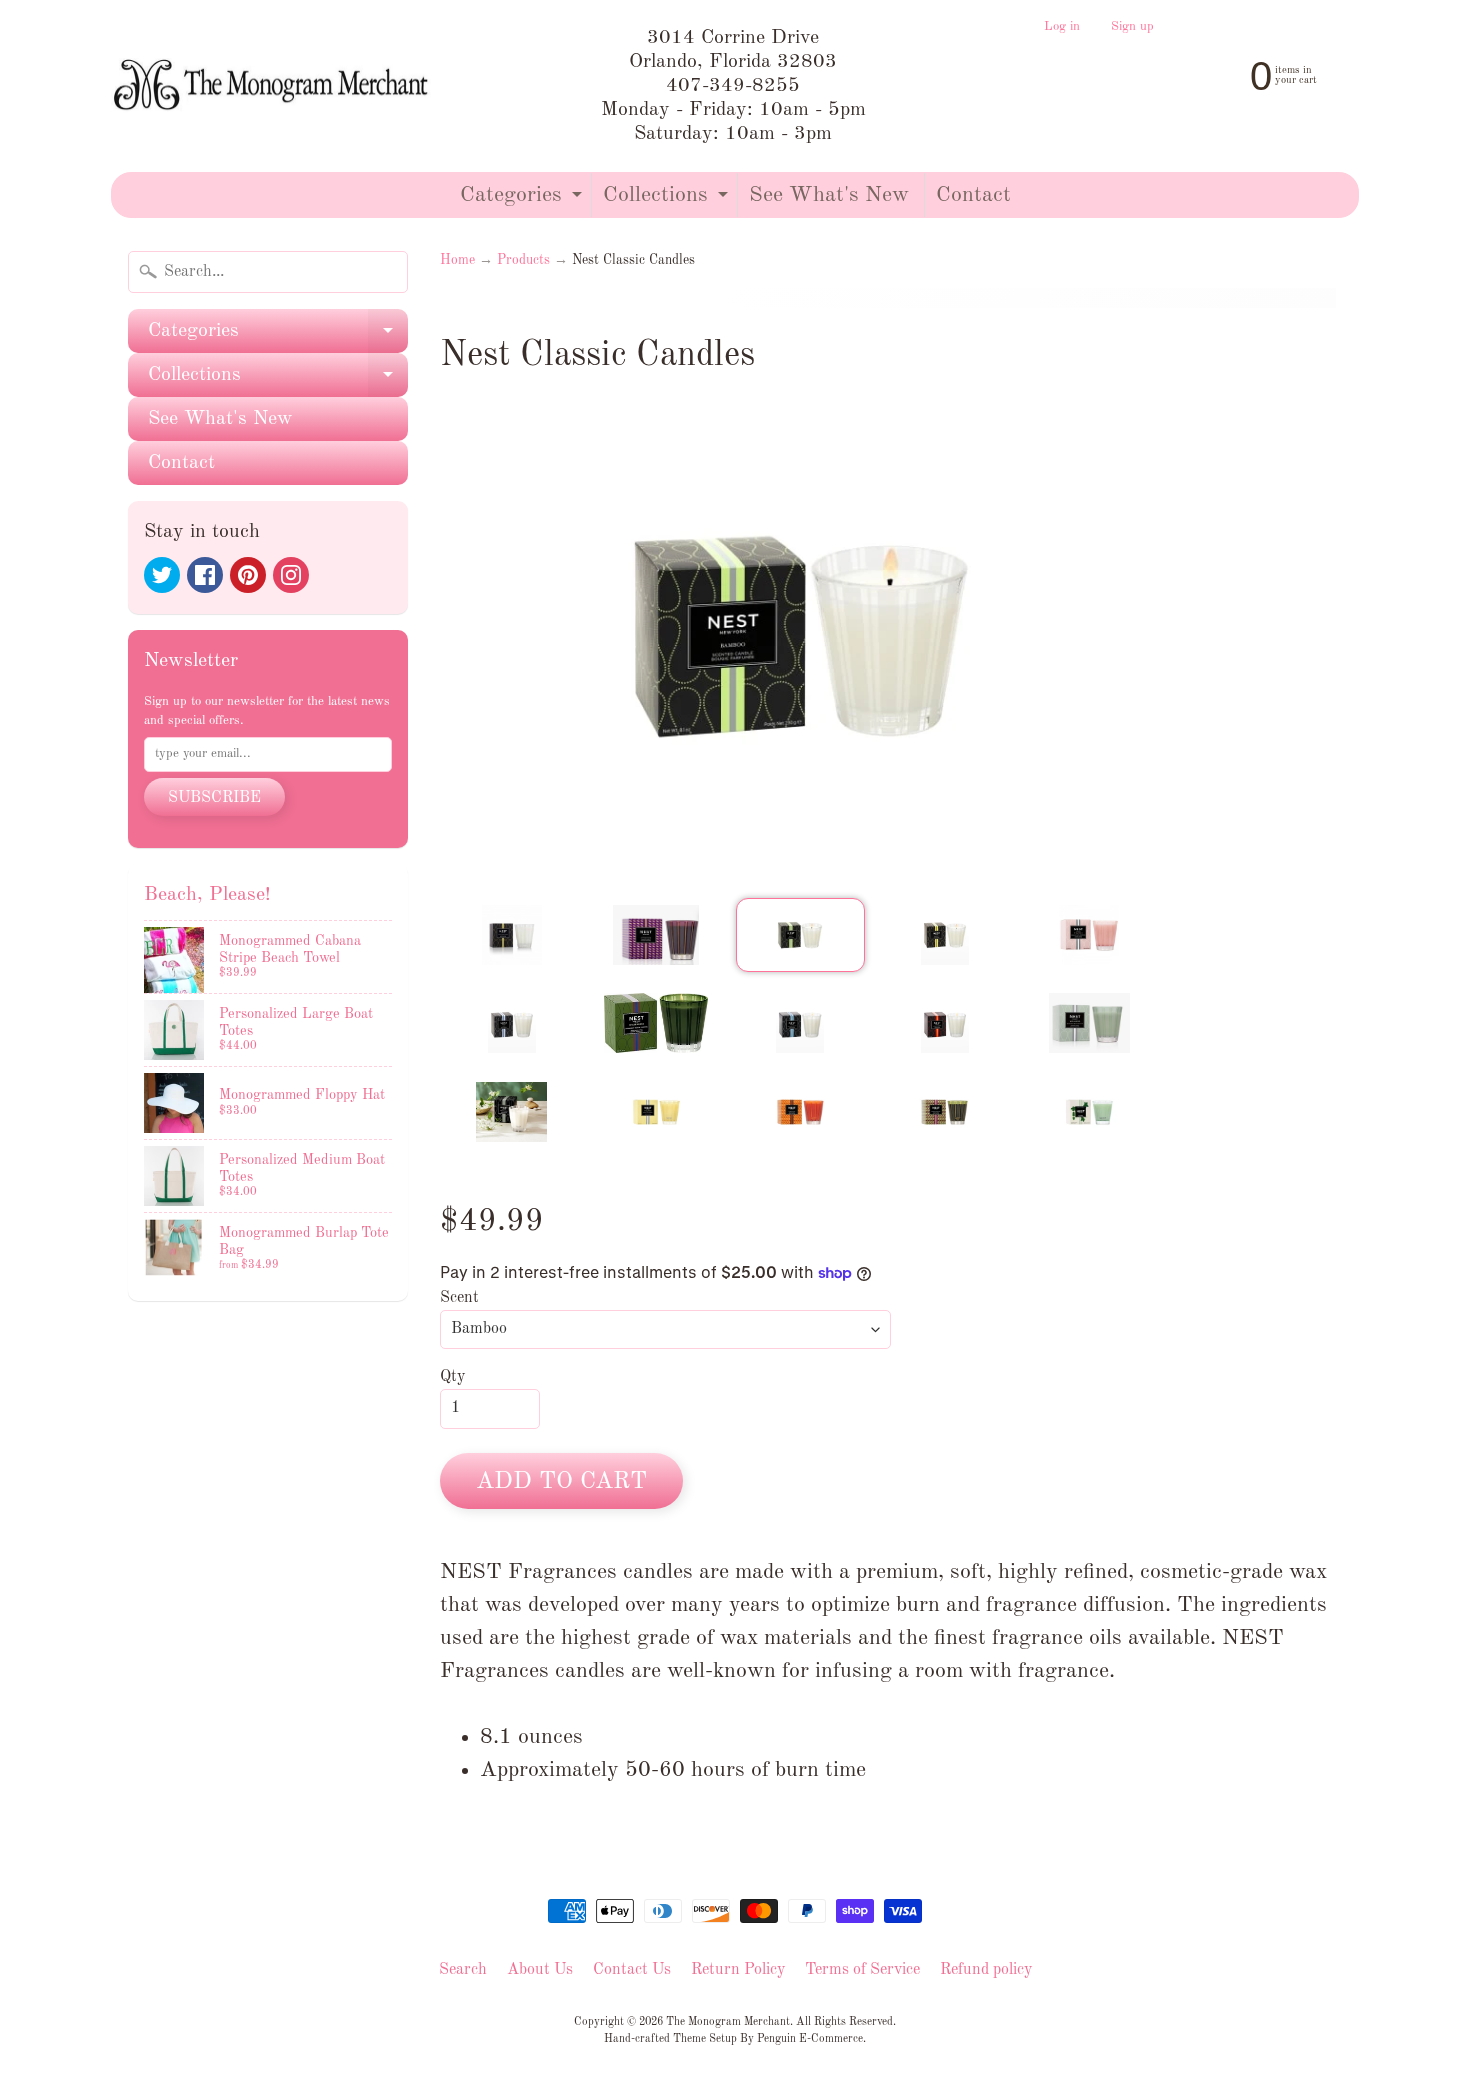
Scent (459, 1298)
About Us (540, 1970)
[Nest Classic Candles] (512, 935)
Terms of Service (862, 1970)
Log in (1062, 27)
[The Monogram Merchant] (274, 86)
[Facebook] (205, 575)
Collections (668, 200)
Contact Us (632, 1970)
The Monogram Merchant (728, 2022)
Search (463, 1970)
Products (523, 260)
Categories (523, 200)
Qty (452, 1377)
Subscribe (214, 798)
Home (457, 260)
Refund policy (986, 1970)
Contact (973, 195)
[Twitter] (162, 575)
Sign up (1132, 27)
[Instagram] (291, 575)
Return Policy (738, 1970)
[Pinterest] (248, 575)
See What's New (829, 195)
